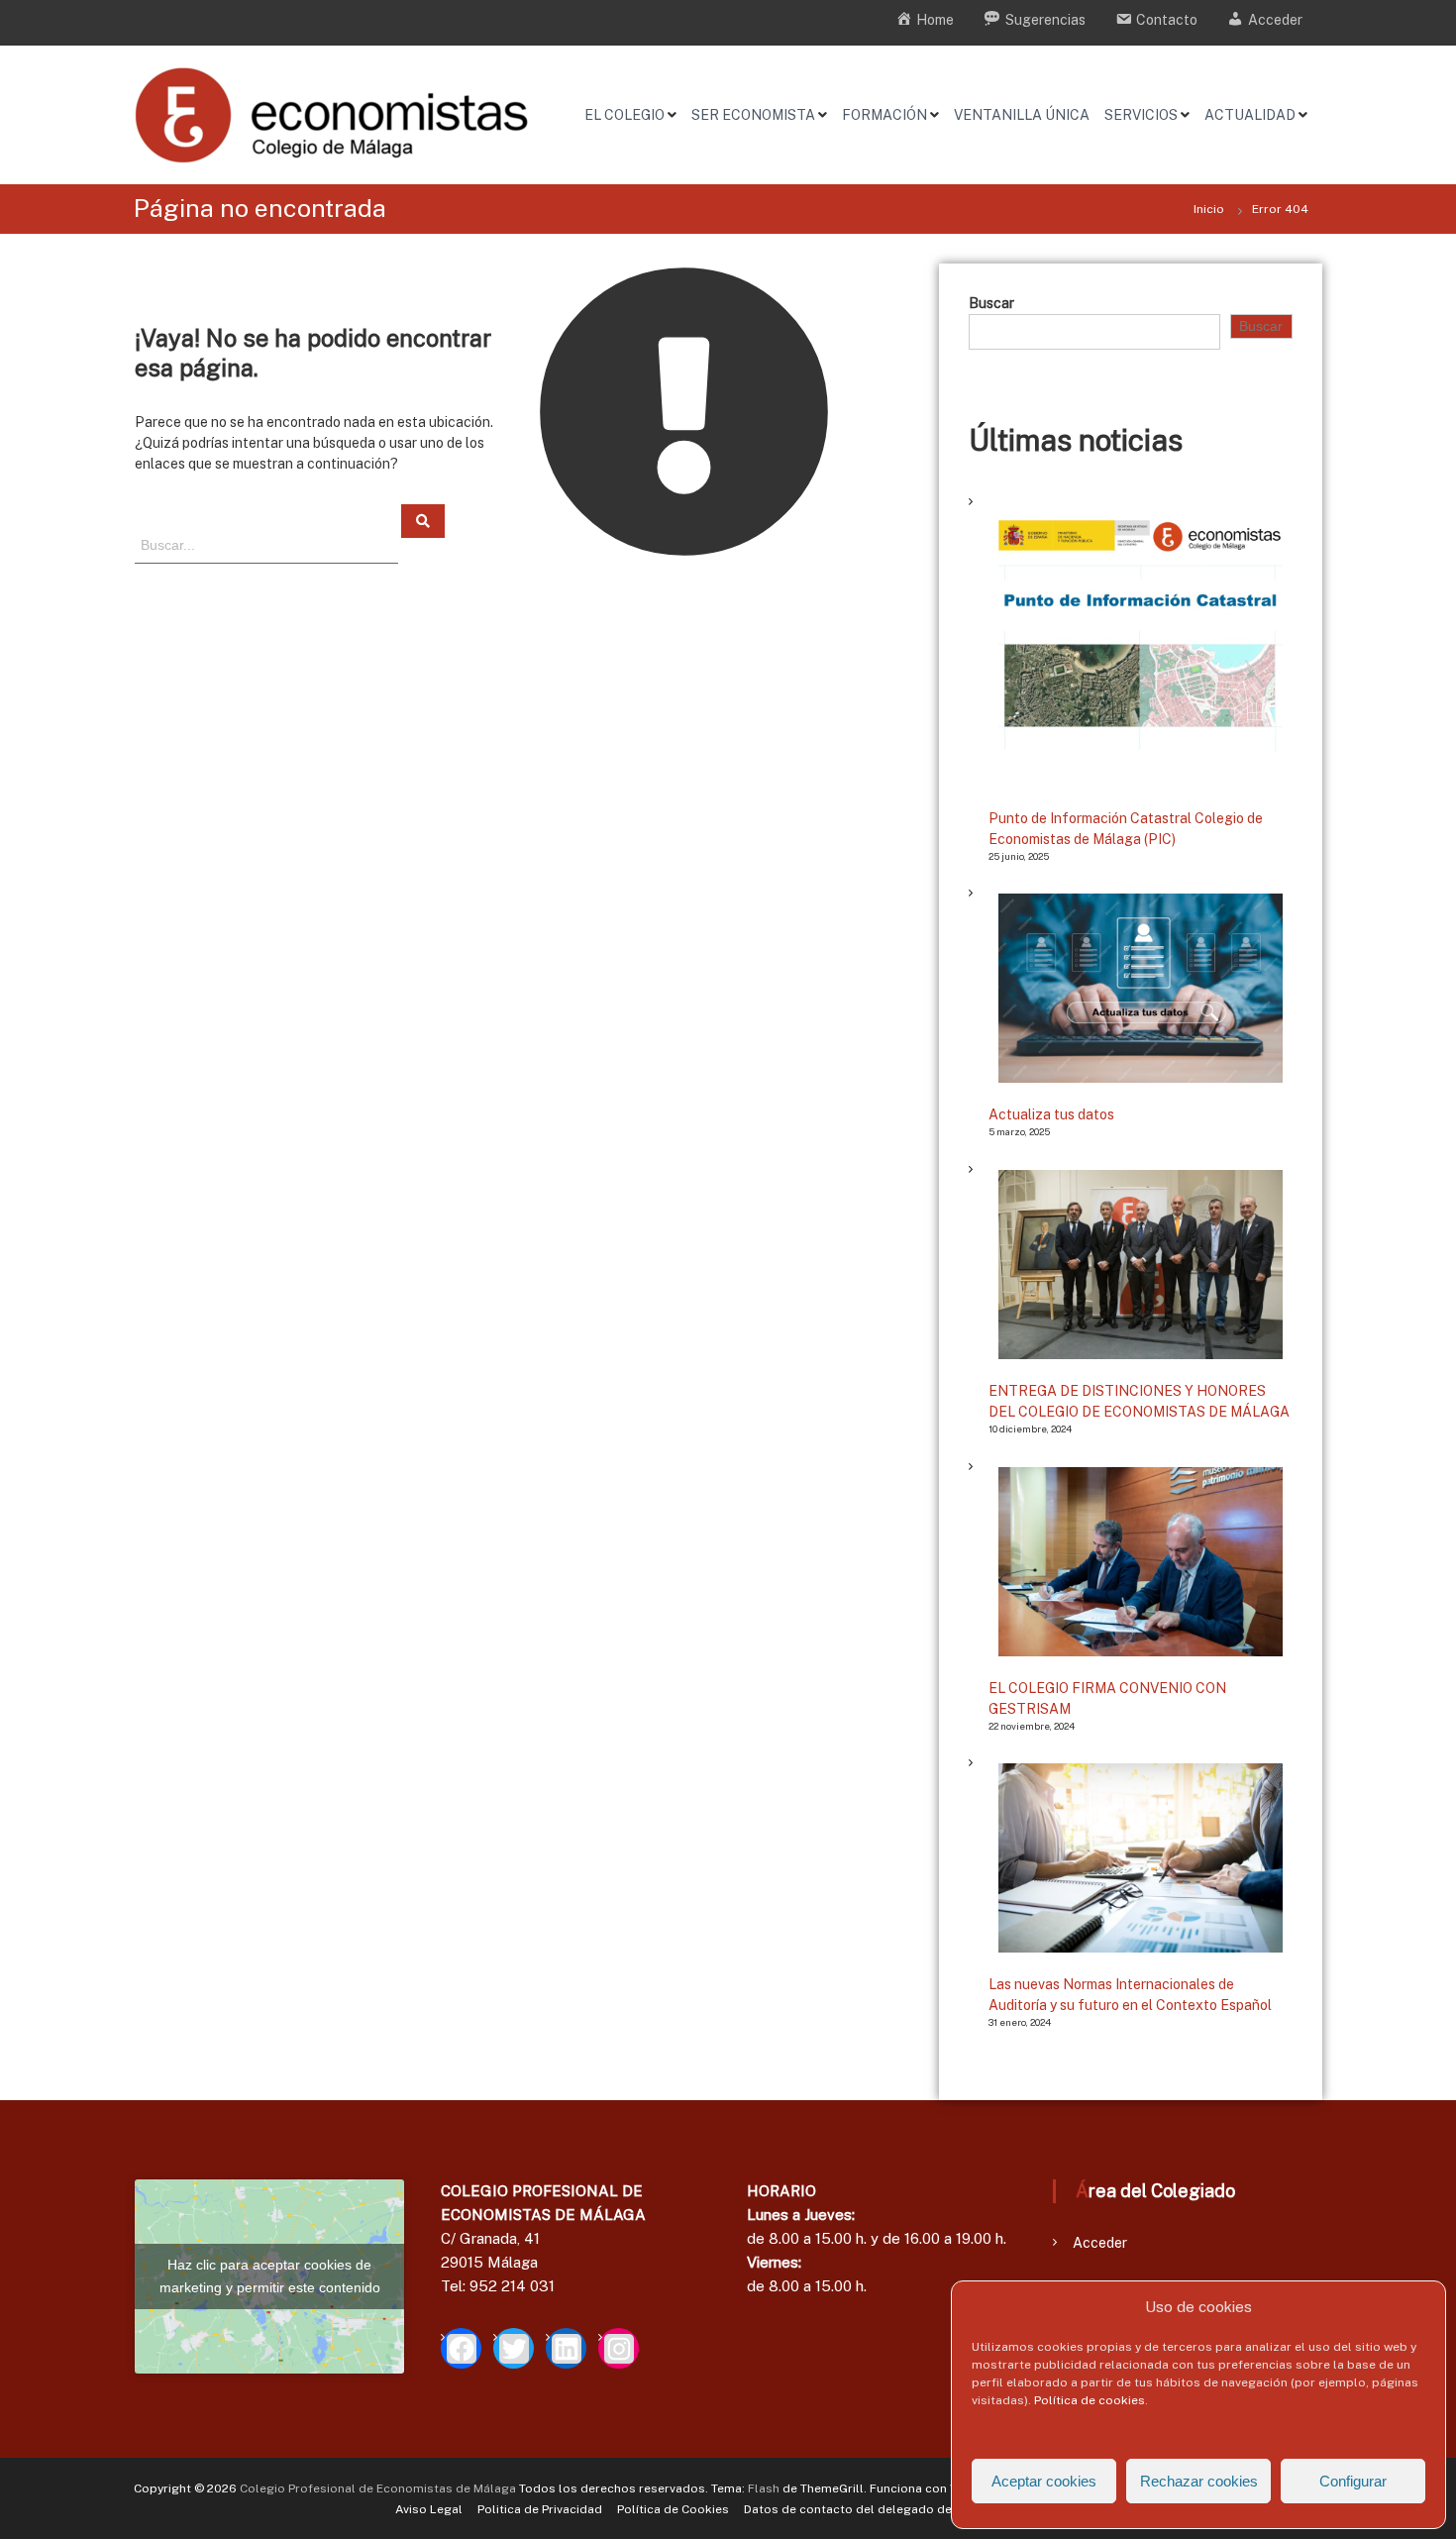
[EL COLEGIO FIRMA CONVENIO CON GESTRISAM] (1141, 1562)
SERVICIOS (1141, 115)
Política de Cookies (673, 2509)
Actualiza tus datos (1051, 1114)
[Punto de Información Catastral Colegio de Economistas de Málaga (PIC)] (1141, 644)
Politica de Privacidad (540, 2509)
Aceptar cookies (1044, 2481)
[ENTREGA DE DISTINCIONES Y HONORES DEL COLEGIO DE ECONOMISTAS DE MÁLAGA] (1141, 1265)
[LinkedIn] (566, 2348)
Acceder (1100, 2243)
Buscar (991, 303)
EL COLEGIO (624, 115)
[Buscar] (423, 521)
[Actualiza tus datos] (1141, 988)
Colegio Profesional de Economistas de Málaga (378, 2488)
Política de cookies (1090, 2400)
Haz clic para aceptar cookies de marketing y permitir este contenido (270, 2276)
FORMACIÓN (884, 115)
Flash (764, 2488)
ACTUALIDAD (1250, 115)
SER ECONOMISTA (753, 115)
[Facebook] (461, 2348)
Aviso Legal (429, 2509)
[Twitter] (514, 2348)
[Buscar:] (268, 544)
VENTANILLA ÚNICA (1022, 115)
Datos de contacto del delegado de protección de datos (909, 2509)
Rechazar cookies (1199, 2481)
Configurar (1353, 2481)
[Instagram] (619, 2348)
